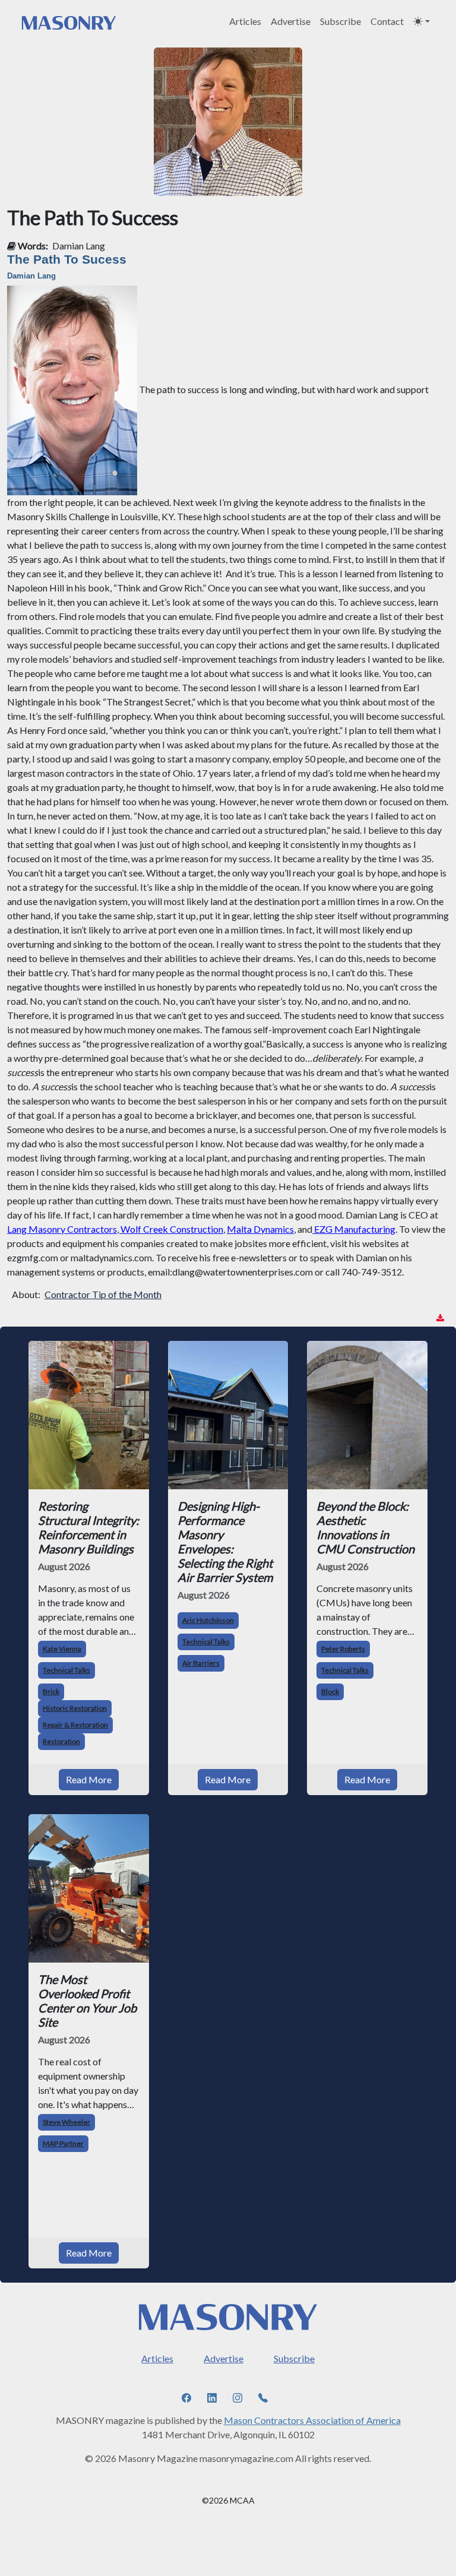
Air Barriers (201, 1663)
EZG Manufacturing (355, 1229)
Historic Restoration (75, 1708)
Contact (387, 21)
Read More (89, 1779)
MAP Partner (63, 2143)
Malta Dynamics (260, 1229)
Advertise (291, 21)
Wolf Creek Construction (172, 1229)
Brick (51, 1692)
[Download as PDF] (440, 1318)
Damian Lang (79, 246)
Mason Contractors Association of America (312, 2420)
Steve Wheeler (66, 2122)
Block (330, 1692)
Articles (245, 21)
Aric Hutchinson (208, 1620)
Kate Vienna (62, 1649)
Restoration (61, 1741)
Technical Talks (66, 1670)
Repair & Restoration (75, 1725)
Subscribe (341, 21)
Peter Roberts (343, 1649)
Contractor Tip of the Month (103, 1294)
